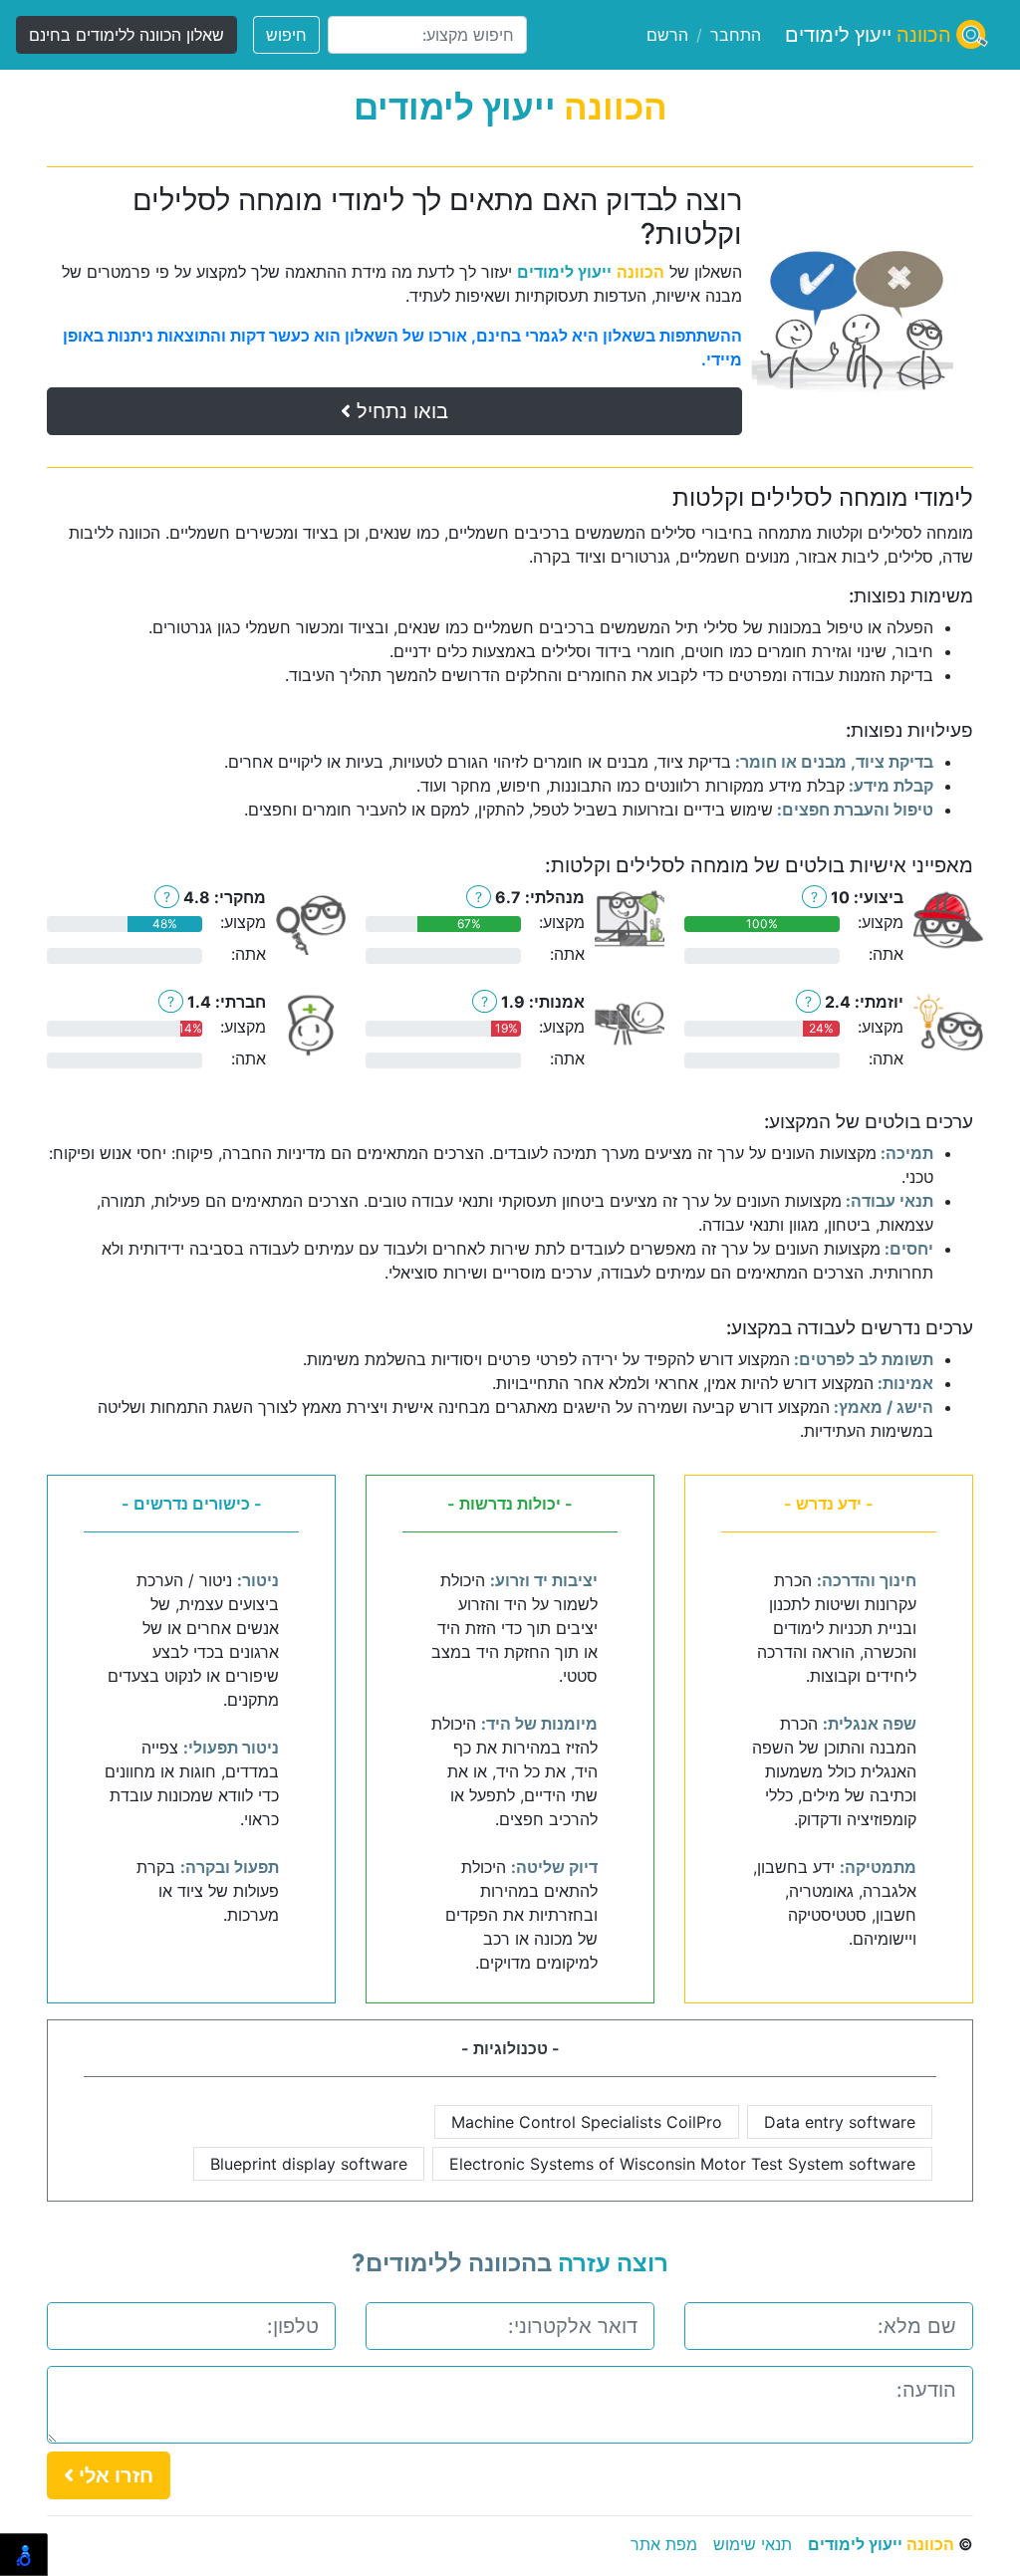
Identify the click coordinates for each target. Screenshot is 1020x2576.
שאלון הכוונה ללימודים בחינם (127, 35)
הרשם (667, 35)
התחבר (736, 35)
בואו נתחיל (399, 411)
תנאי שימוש (753, 2544)
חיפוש (286, 35)
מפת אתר (664, 2544)
